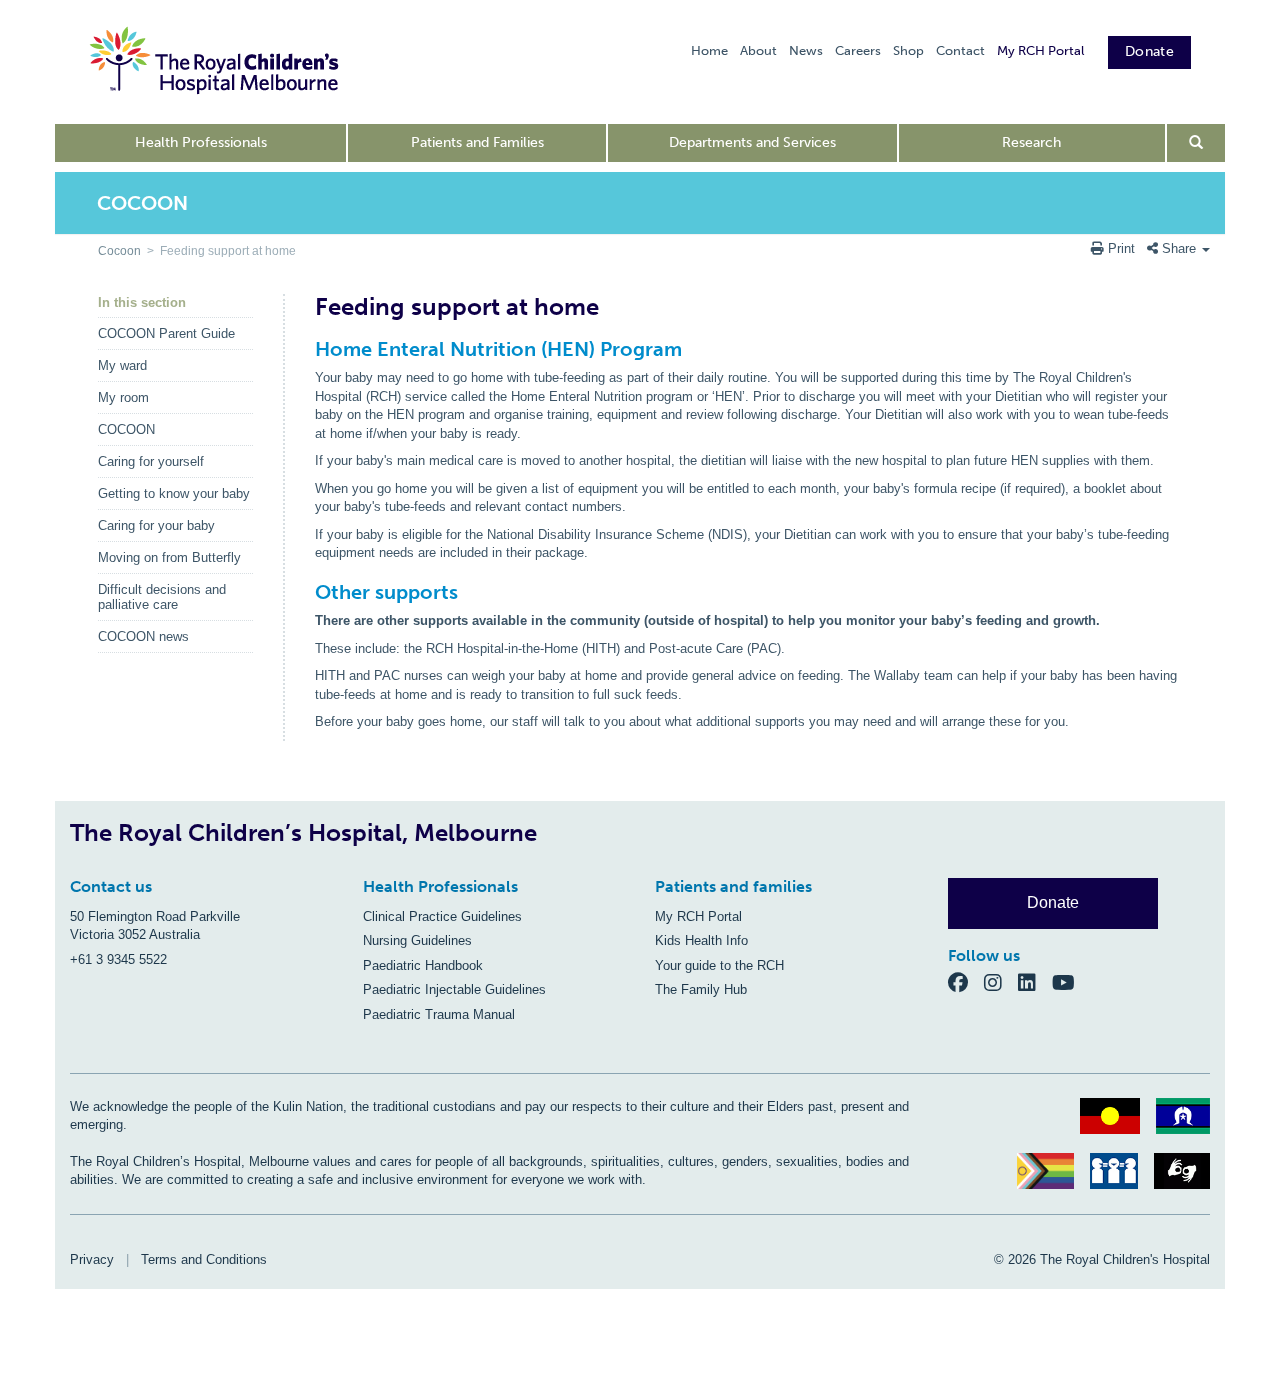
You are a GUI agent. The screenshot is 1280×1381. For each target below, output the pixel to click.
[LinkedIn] (1035, 981)
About (758, 50)
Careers (858, 50)
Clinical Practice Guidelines (442, 916)
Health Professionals (201, 142)
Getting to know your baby (174, 493)
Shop (908, 50)
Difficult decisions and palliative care (162, 597)
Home (709, 50)
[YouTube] (1069, 981)
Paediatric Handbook (423, 965)
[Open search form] (1196, 143)
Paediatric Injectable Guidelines (454, 989)
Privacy (92, 1259)
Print (1121, 248)
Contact (960, 50)
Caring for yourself (151, 461)
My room (123, 397)
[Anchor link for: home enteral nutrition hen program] (306, 349)
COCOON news (143, 636)
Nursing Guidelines (417, 940)
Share (1179, 248)
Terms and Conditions (204, 1259)
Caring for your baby (156, 525)
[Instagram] (1001, 981)
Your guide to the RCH (719, 965)
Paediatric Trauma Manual (439, 1014)
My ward (122, 365)
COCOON (126, 429)
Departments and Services (752, 142)
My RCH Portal (1040, 50)
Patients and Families (477, 142)
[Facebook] (966, 981)
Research (1031, 142)
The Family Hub (701, 989)
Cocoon (119, 251)
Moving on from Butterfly (169, 557)
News (806, 50)
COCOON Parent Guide (166, 333)
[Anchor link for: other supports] (306, 592)
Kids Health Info (701, 940)
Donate (1149, 51)
